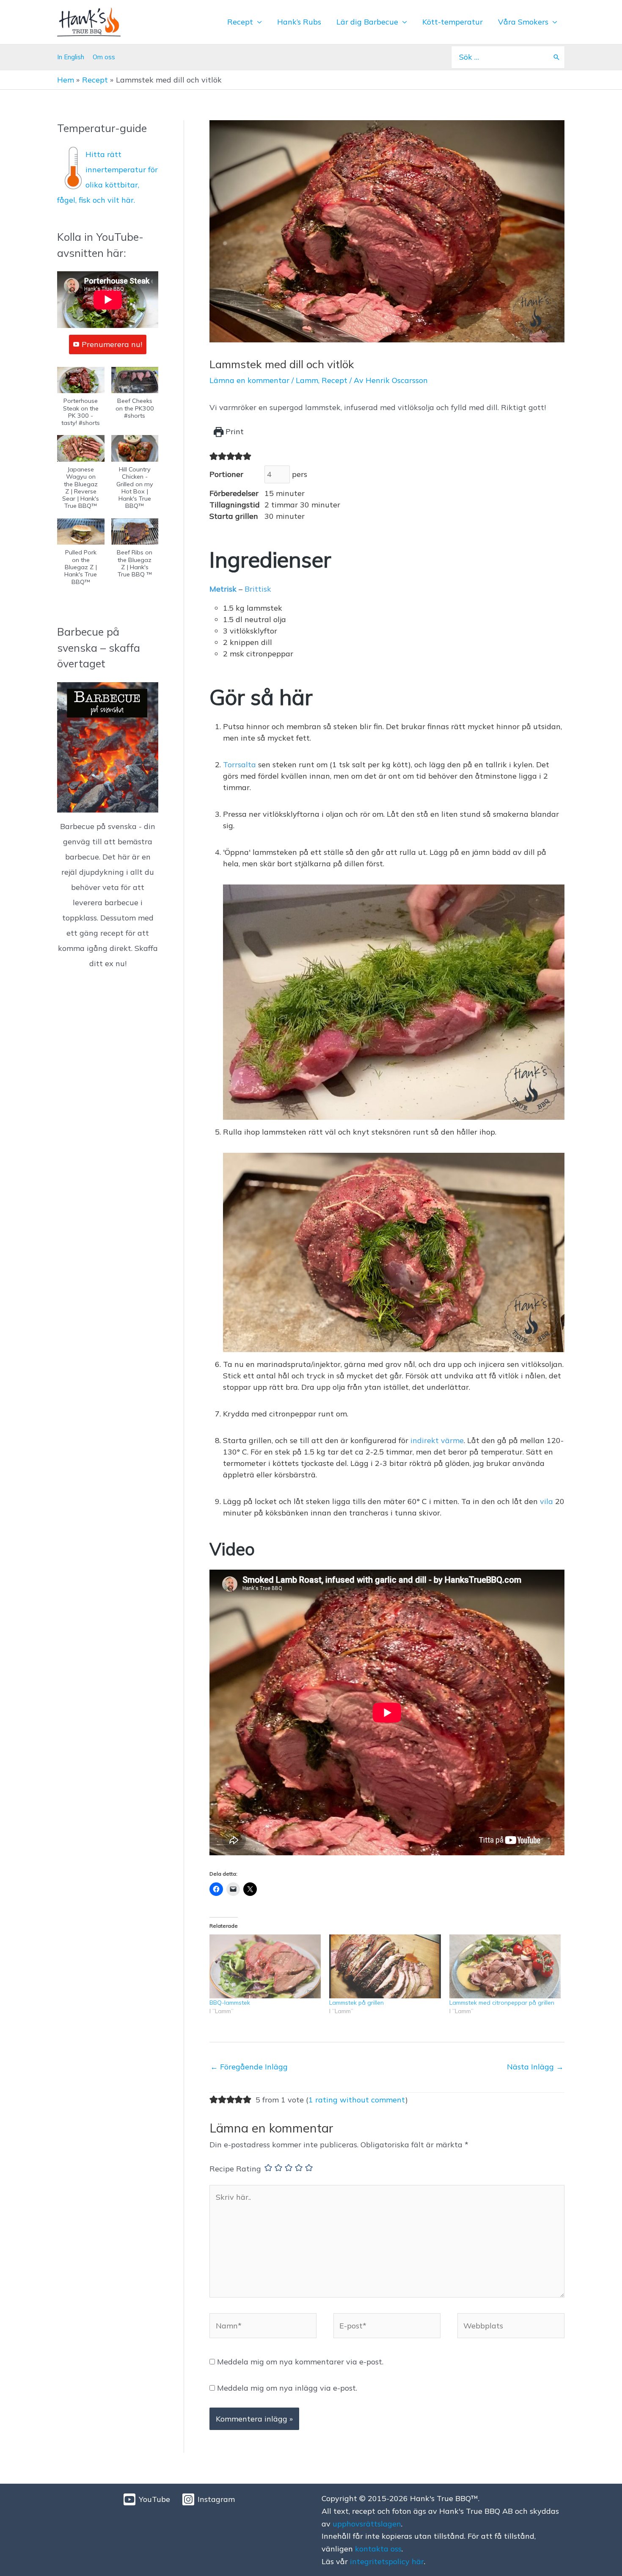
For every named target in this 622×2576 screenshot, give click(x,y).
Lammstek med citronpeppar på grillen (502, 2003)
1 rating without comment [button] (357, 2100)
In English (71, 57)
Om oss (104, 57)
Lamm (307, 380)
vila (546, 1501)
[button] (81, 401)
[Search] (556, 57)
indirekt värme (437, 1440)
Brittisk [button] (258, 589)
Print (234, 431)
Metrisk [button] (223, 589)
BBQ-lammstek (230, 2003)
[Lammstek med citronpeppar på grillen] (505, 1966)
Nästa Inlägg (535, 2067)
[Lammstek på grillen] (385, 1966)
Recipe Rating (235, 2169)
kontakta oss (378, 2549)
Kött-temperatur (453, 22)
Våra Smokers (523, 22)
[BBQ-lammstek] (265, 1966)
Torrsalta (239, 765)
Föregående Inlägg (249, 2067)
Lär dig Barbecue (367, 22)
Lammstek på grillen (356, 2003)
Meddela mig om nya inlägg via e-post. (287, 2388)
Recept (240, 22)
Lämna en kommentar (249, 380)
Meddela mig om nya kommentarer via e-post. (300, 2362)
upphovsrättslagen (367, 2524)
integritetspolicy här (387, 2561)
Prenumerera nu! (112, 344)
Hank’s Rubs (299, 22)
